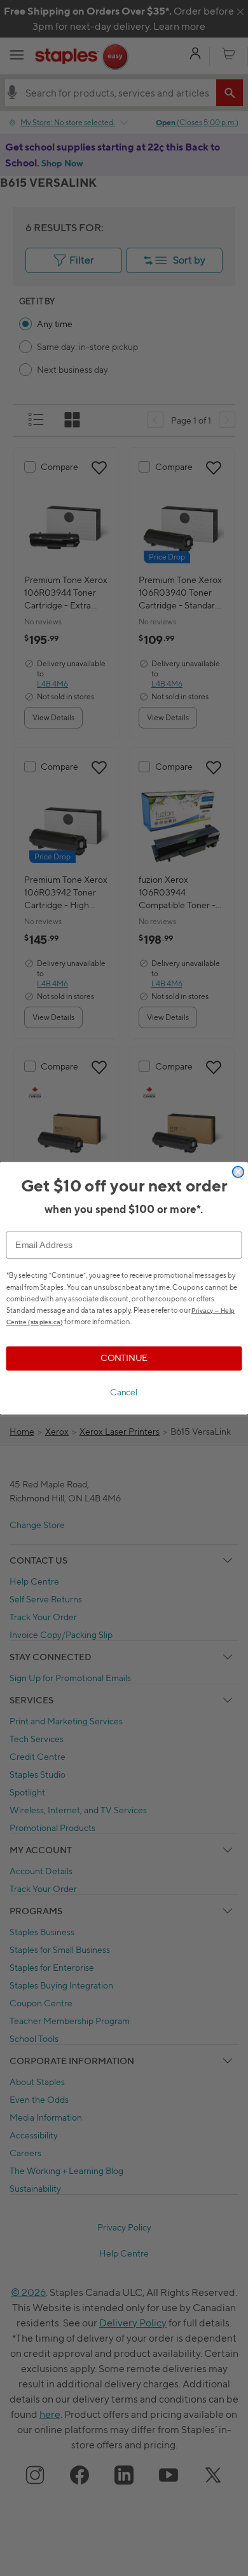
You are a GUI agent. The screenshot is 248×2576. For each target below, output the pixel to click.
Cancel (124, 1392)
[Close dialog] (238, 1171)
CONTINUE (124, 1358)
